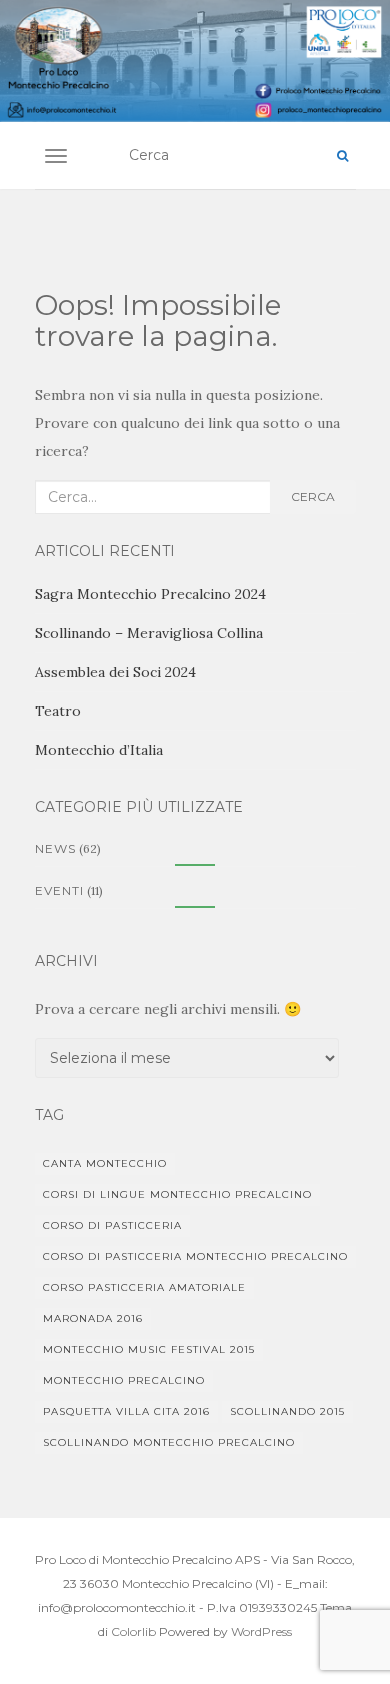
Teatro (58, 711)
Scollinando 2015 (287, 1411)
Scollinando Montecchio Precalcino (169, 1442)
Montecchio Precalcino (124, 1380)
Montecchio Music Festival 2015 (149, 1349)
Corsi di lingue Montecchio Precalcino (177, 1194)
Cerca (313, 496)
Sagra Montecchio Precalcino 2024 (150, 594)
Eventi (59, 890)
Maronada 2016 (93, 1318)
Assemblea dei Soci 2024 (115, 672)
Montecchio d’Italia (99, 750)
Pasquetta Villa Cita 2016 (126, 1411)
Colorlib (133, 1631)
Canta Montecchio (105, 1163)
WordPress (261, 1631)
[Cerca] (342, 156)
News (55, 848)
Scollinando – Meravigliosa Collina (149, 633)
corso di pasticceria (112, 1225)
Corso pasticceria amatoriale (144, 1287)
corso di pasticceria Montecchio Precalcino (195, 1256)
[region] (195, 61)
